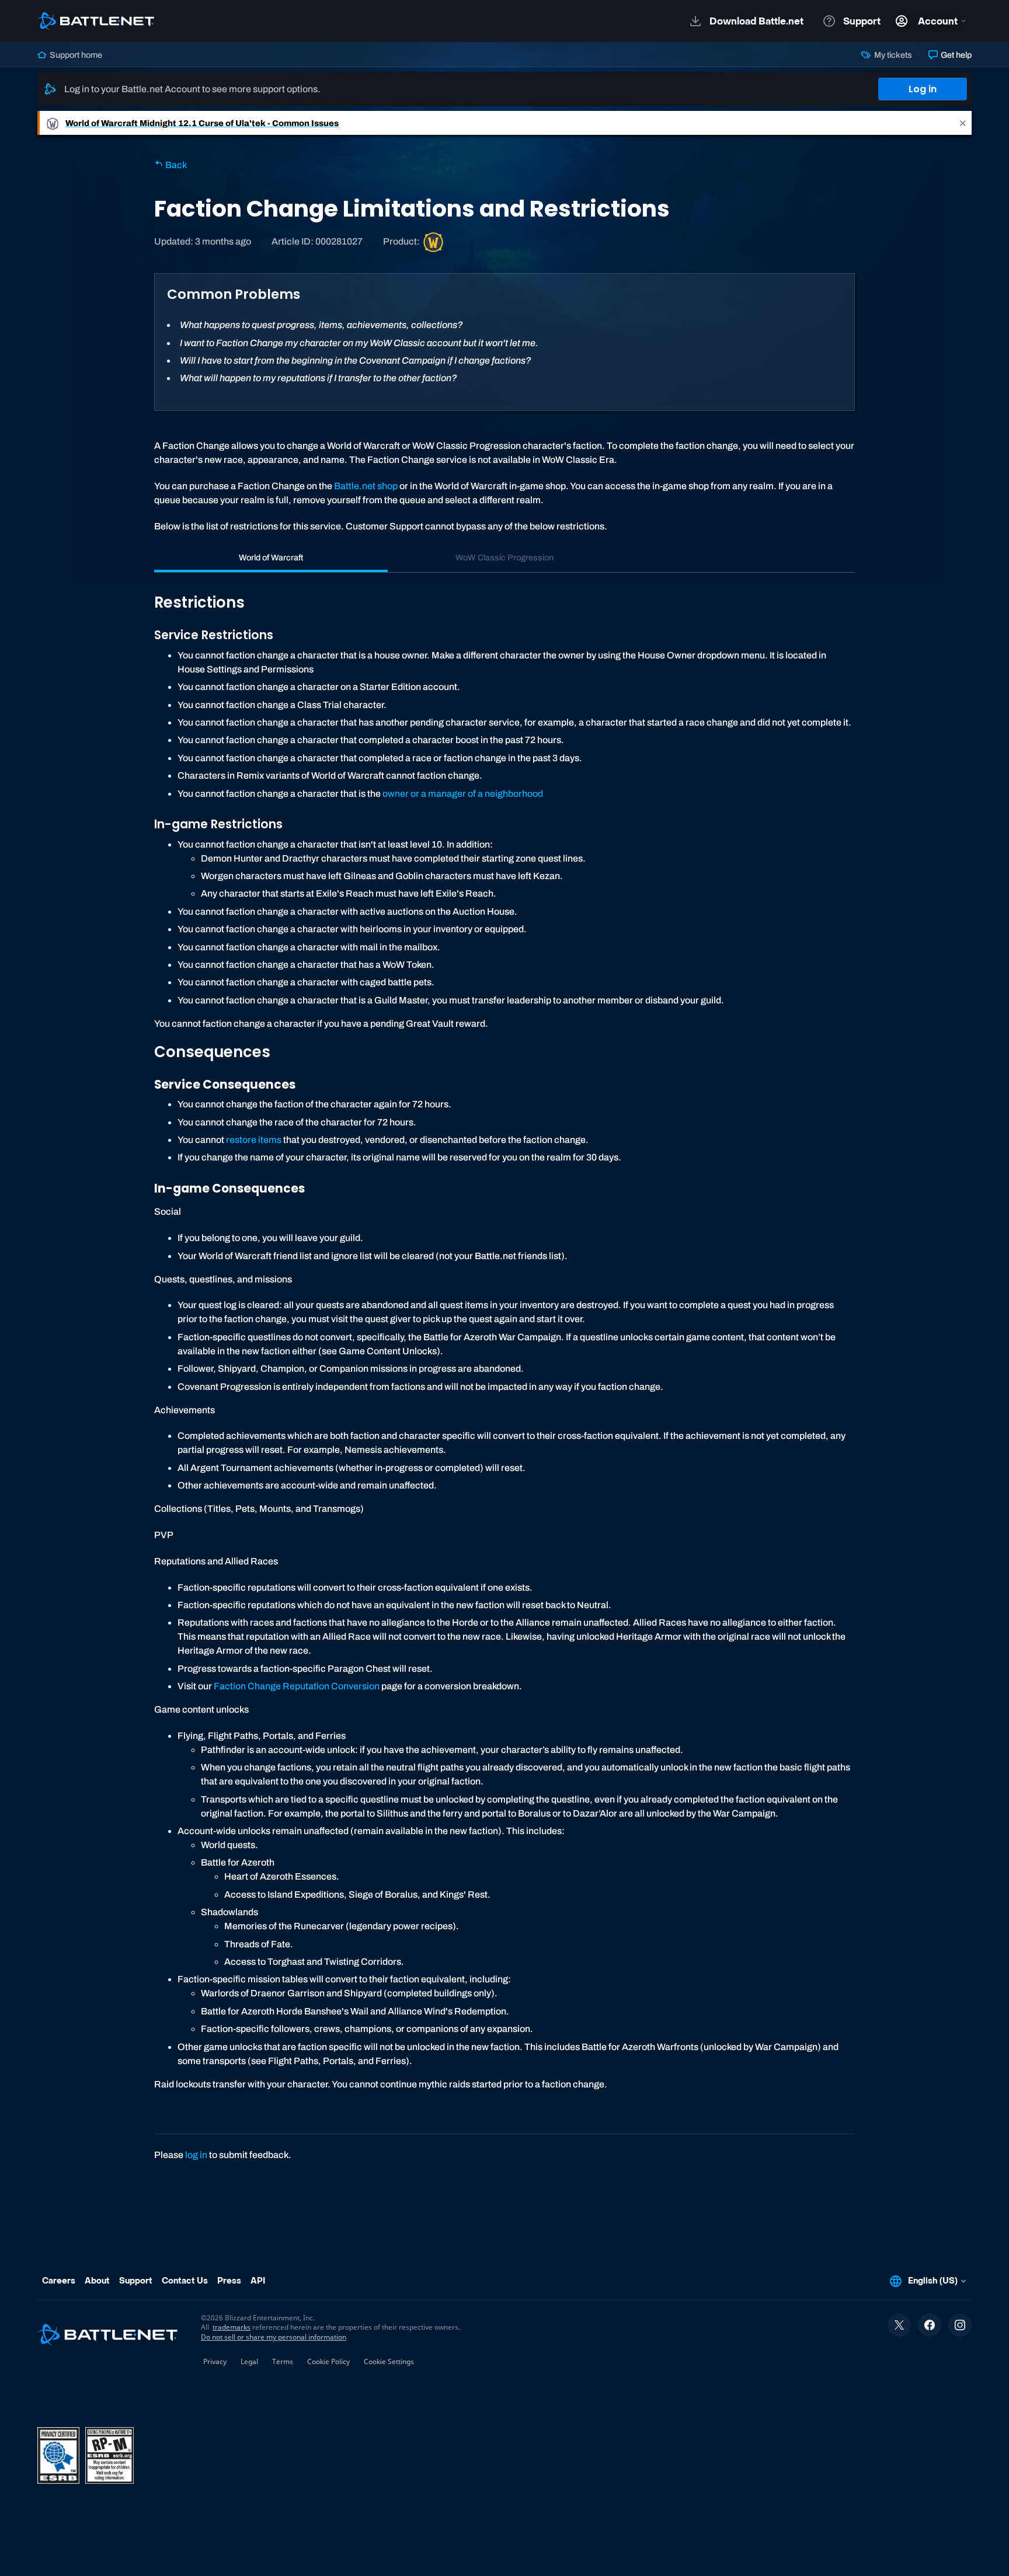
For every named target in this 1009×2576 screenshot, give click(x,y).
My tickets (892, 55)
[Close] (963, 123)
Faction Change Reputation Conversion (297, 1686)
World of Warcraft (271, 557)
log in (196, 2155)
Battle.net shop (366, 486)
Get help (955, 55)
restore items (254, 1140)
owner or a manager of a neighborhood (463, 794)
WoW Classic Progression (505, 557)
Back (175, 165)
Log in (923, 89)
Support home (75, 55)
